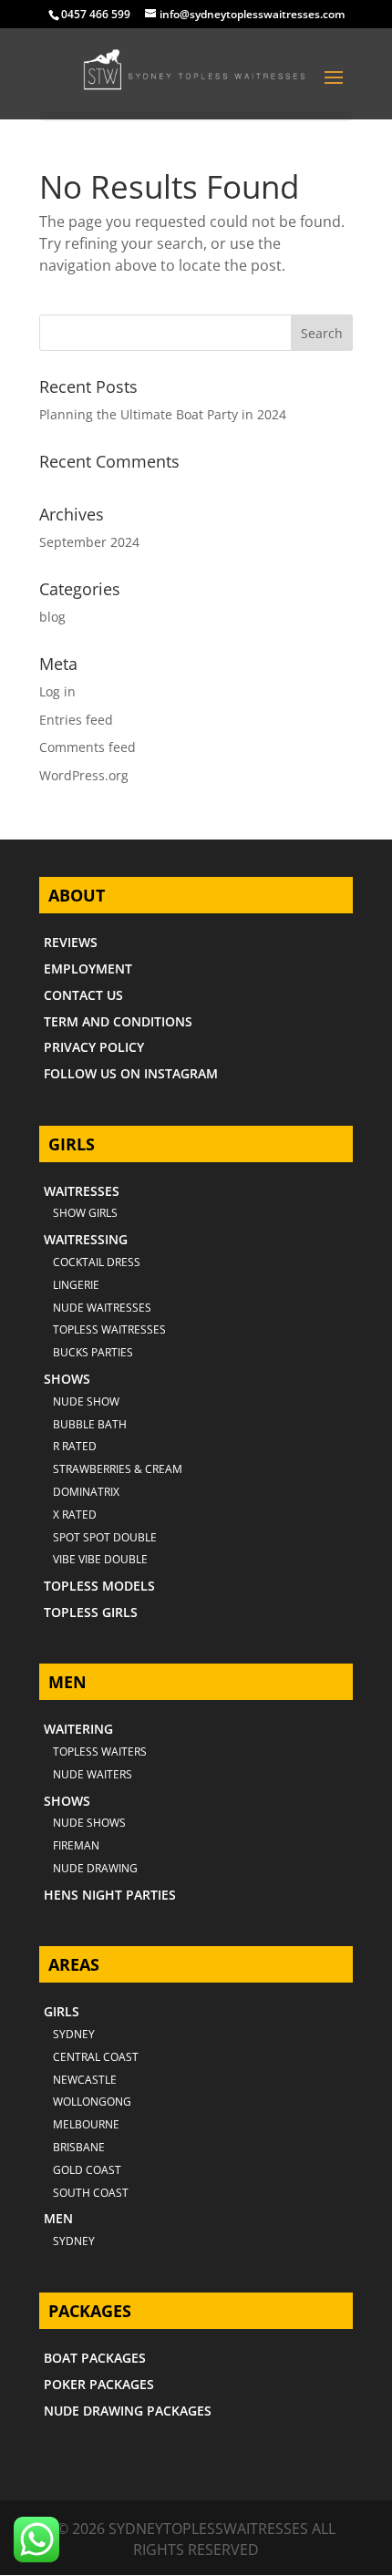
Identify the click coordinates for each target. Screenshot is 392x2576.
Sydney (74, 2034)
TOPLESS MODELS (99, 1586)
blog (52, 617)
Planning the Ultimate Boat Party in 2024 (163, 414)
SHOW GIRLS (85, 1213)
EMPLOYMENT (88, 969)
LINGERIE (76, 1285)
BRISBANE (79, 2147)
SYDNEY (74, 2241)
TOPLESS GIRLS (91, 1612)
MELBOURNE (86, 2124)
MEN (58, 2218)
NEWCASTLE (85, 2080)
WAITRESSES (82, 1191)
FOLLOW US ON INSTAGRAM (131, 1073)
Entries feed (76, 720)
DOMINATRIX (86, 1492)
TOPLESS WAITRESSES (109, 1329)
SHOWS (67, 1379)
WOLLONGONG (92, 2102)
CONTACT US (83, 995)
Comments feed (88, 747)
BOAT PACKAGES (95, 2358)
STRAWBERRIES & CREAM (118, 1469)
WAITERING (78, 1729)
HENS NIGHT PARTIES (110, 1895)
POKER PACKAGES (99, 2384)
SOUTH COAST (91, 2193)
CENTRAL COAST (96, 2057)
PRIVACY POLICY (94, 1047)
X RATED (75, 1515)
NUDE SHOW (86, 1401)
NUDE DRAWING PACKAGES (128, 2411)
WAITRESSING (86, 1239)
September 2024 (89, 542)
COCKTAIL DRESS (97, 1262)
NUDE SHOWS (89, 1823)
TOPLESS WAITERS (100, 1752)
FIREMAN (76, 1845)
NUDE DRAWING (95, 1868)
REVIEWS (71, 942)
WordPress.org (84, 775)
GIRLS (62, 2011)
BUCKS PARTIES (93, 1352)
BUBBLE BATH (90, 1424)
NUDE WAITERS (93, 1774)
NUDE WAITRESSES (102, 1308)
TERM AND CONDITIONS (118, 1021)
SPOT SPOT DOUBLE (105, 1537)
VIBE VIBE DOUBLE (100, 1559)
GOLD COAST (87, 2170)
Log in (57, 691)
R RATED (75, 1446)
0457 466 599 (96, 14)
